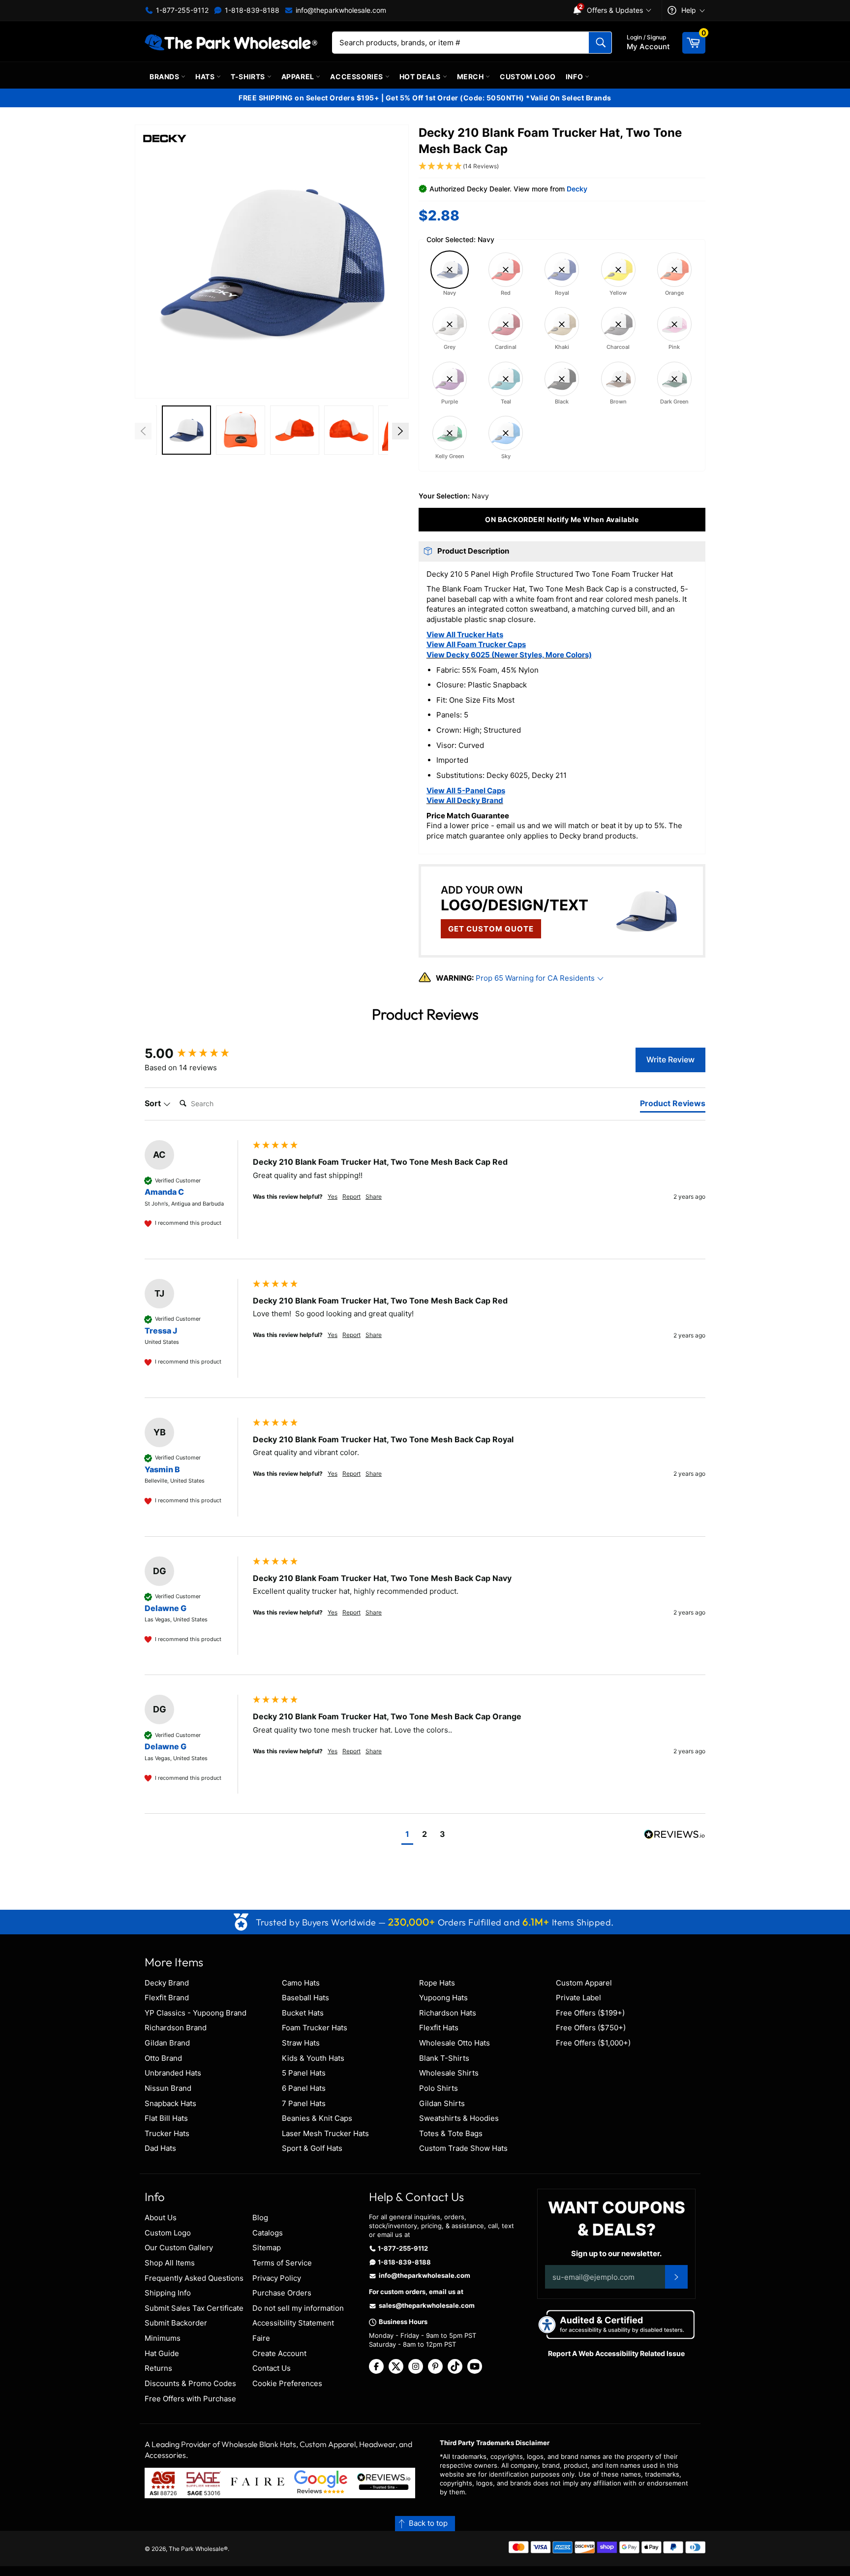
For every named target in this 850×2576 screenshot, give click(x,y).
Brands (165, 77)
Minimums (163, 2338)
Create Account (279, 2353)
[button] (272, 262)
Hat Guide (162, 2353)
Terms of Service (282, 2263)
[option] (186, 431)
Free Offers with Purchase (190, 2399)
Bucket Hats (303, 2013)
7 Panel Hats (304, 2103)
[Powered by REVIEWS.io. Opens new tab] (675, 1835)
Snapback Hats (170, 2103)
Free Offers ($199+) (590, 2013)
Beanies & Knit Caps (317, 2118)
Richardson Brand (176, 2028)
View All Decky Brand (465, 800)
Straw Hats (301, 2043)
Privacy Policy (277, 2278)
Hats (206, 77)
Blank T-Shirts (444, 2058)
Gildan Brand (167, 2043)
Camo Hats (301, 1983)
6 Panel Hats (304, 2088)
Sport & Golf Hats (312, 2148)
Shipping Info (168, 2293)
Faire (261, 2338)
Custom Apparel (584, 1983)
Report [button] (351, 1196)
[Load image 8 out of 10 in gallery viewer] (349, 430)
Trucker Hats (167, 2133)
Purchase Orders (282, 2293)
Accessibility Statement (293, 2323)
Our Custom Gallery (179, 2248)
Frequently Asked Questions (194, 2278)
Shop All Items (170, 2263)
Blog (260, 2218)
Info (575, 77)
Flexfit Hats (439, 2028)
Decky (577, 189)
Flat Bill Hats (166, 2118)
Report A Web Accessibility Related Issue (616, 2353)
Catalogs (268, 2233)
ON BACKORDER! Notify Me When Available (562, 519)
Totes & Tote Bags (451, 2133)
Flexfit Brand (167, 1998)
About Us (161, 2218)
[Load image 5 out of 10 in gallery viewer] (186, 430)
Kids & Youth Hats (313, 2058)
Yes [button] (333, 1196)
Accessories (357, 77)
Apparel (299, 77)
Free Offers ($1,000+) (593, 2043)
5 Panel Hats (304, 2073)
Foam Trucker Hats (315, 2028)
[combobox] (472, 43)
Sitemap (267, 2248)
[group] (196, 1054)
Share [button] (374, 1196)
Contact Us (272, 2368)
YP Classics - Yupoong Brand (196, 2013)
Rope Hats (437, 1983)
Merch (471, 77)
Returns (158, 2368)
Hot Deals (421, 77)
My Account (648, 42)
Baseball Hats (305, 1998)
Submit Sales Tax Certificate (194, 2308)
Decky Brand (167, 1983)
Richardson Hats (448, 2013)
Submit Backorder (176, 2323)
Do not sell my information (298, 2308)
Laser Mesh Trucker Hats (325, 2133)
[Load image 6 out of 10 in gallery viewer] (241, 430)
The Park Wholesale (196, 2549)
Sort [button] (154, 1103)
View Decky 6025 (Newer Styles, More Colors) (509, 655)
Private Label (578, 1998)
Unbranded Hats (173, 2073)
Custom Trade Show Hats (463, 2148)
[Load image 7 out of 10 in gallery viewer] (295, 430)
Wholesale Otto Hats (455, 2043)
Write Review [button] (670, 1059)
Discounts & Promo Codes (190, 2383)
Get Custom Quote (491, 929)
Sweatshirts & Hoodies (459, 2118)
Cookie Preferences (287, 2383)
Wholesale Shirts (449, 2073)
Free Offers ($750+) (591, 2028)
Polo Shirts (439, 2088)
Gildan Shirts (442, 2103)
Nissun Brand (168, 2088)
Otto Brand (163, 2058)
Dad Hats (160, 2148)
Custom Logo (528, 77)
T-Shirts (249, 77)
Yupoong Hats (443, 1998)
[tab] (673, 1105)
